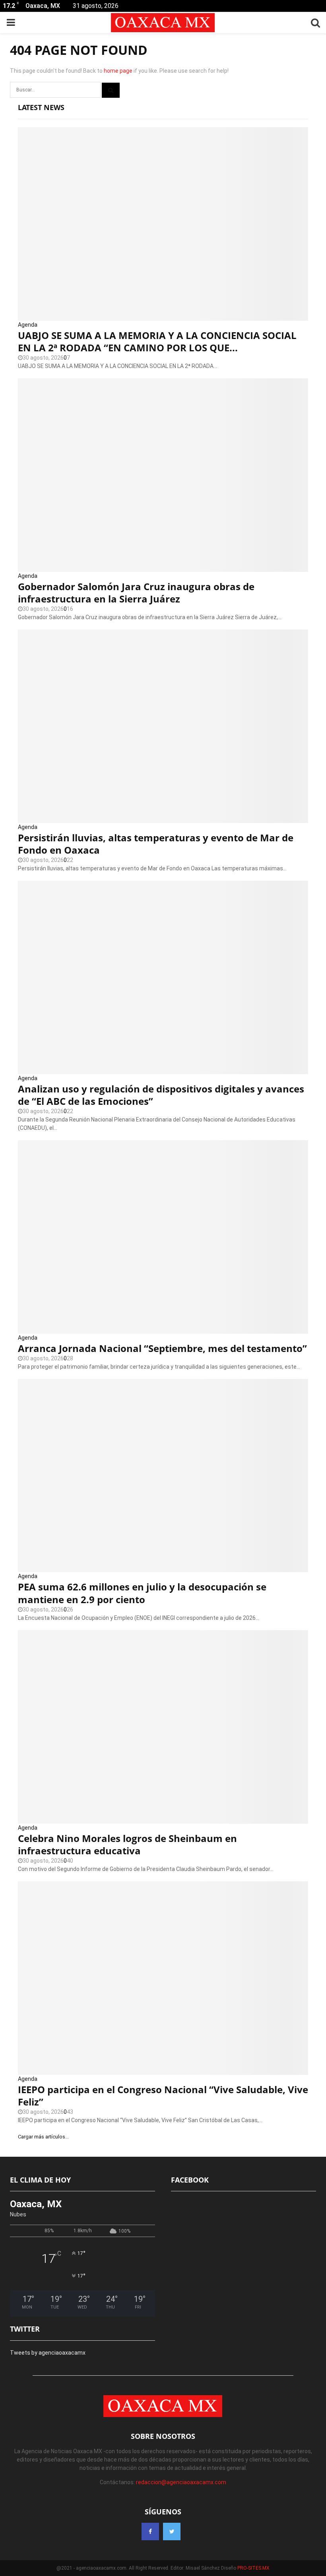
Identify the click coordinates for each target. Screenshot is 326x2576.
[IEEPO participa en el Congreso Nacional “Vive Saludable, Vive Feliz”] (163, 1978)
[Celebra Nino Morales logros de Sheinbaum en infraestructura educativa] (163, 1727)
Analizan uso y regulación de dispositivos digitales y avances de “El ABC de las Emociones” (161, 1095)
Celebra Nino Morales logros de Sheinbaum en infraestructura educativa (127, 1844)
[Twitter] (172, 2531)
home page (118, 71)
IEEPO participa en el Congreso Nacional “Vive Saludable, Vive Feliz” (163, 2096)
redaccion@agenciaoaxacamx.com (181, 2482)
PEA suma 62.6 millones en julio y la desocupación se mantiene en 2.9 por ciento (142, 1593)
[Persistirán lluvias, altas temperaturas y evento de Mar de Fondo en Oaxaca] (163, 726)
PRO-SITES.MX (253, 2568)
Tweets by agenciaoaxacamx (48, 2353)
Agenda (28, 325)
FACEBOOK (190, 2180)
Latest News (41, 107)
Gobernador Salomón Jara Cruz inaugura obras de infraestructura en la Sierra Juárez (136, 593)
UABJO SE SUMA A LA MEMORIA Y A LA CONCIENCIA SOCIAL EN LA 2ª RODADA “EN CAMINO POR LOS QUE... (157, 341)
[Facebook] (150, 2531)
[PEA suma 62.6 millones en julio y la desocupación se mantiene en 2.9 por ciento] (163, 1476)
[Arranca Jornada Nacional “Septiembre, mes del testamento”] (163, 1237)
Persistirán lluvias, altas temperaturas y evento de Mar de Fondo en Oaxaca (156, 844)
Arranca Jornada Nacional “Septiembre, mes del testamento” (162, 1348)
